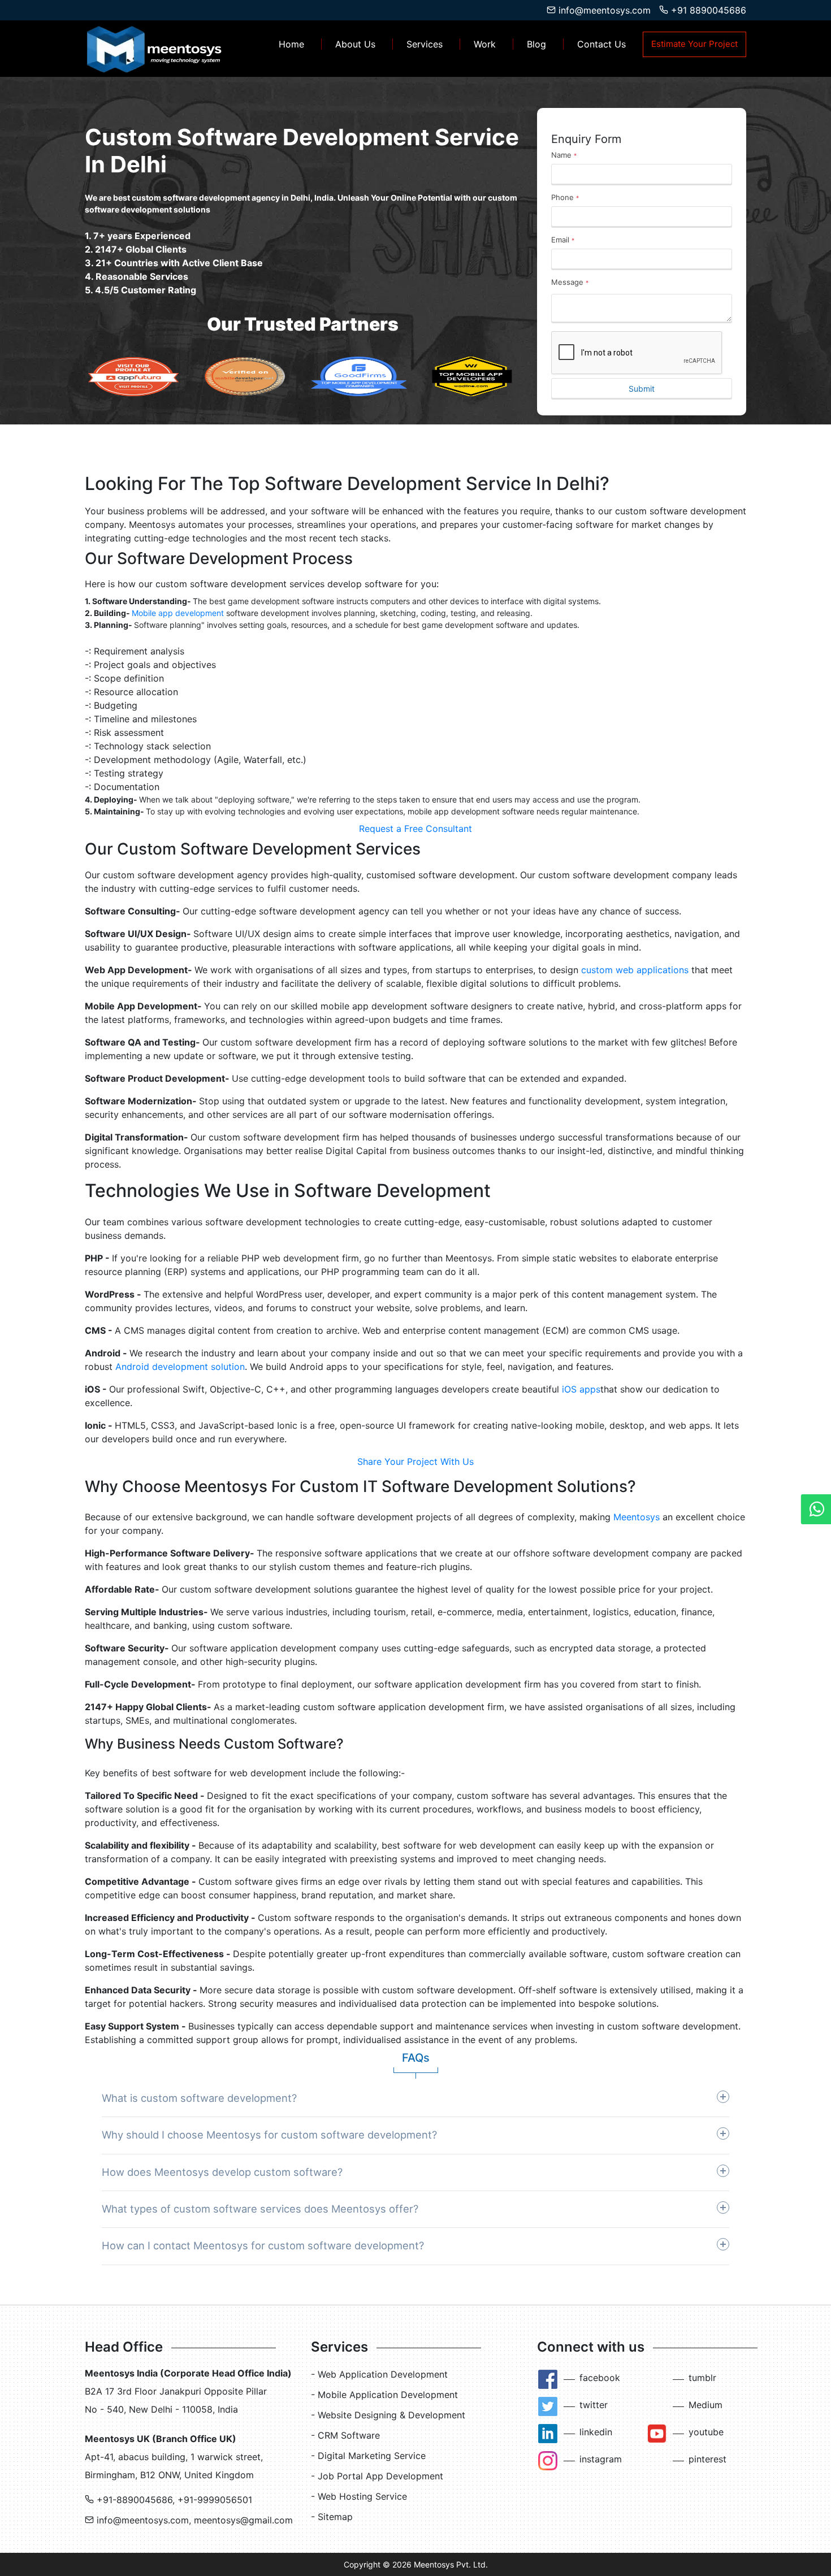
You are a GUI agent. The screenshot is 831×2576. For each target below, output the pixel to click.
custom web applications (635, 970)
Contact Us (601, 44)
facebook (600, 2378)
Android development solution (180, 1367)
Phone (565, 197)
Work (485, 44)
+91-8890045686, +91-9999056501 (173, 2500)
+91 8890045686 (707, 10)
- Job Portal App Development (377, 2476)
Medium (706, 2405)
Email (563, 240)
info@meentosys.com (603, 10)
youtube (706, 2432)
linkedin (596, 2432)
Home (291, 44)
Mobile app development (178, 613)
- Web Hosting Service (359, 2496)
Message (570, 282)
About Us (355, 44)
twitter (594, 2405)
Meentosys (637, 1517)
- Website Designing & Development (388, 2415)
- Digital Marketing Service (368, 2456)
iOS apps (581, 1389)
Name (564, 155)
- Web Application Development (379, 2374)
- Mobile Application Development (384, 2395)
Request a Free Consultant (415, 829)
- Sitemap (332, 2517)
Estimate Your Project (694, 44)
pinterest (707, 2459)
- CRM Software (345, 2435)
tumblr (702, 2378)
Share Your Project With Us (415, 1462)
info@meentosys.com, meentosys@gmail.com (193, 2520)
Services (425, 44)
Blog (536, 44)
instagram (601, 2459)
